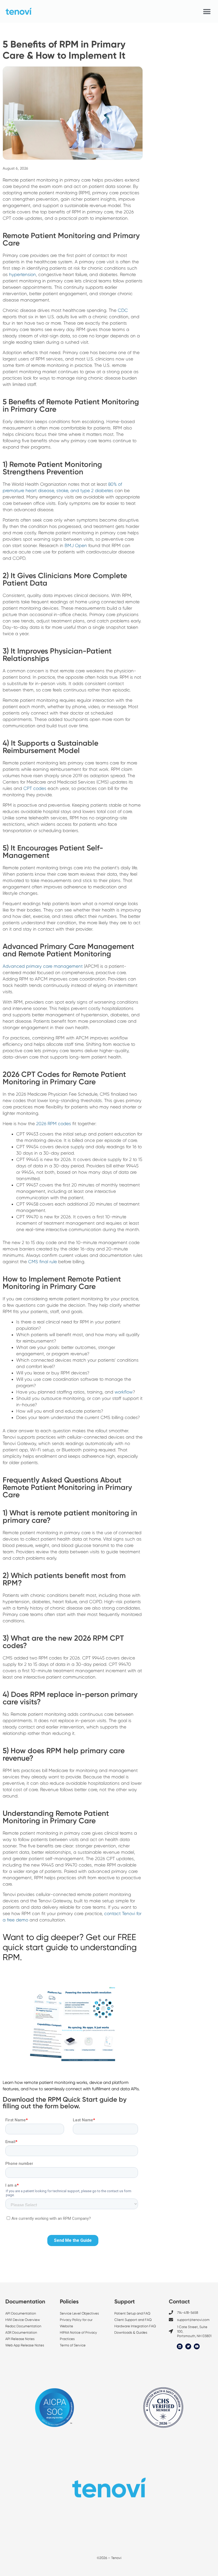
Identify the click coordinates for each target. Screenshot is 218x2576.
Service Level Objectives (80, 2313)
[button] (207, 12)
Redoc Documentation (23, 2326)
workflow (124, 1392)
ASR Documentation (21, 2332)
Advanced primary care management (43, 966)
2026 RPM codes (54, 1124)
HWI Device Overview (23, 2320)
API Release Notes (20, 2339)
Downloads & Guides (131, 2332)
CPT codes (35, 788)
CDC (123, 310)
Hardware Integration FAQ (135, 2326)
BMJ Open (76, 545)
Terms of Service (73, 2345)
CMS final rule (43, 1262)
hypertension (22, 274)
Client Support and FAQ (133, 2320)
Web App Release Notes (25, 2345)
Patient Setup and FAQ (132, 2313)
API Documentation (21, 2313)
